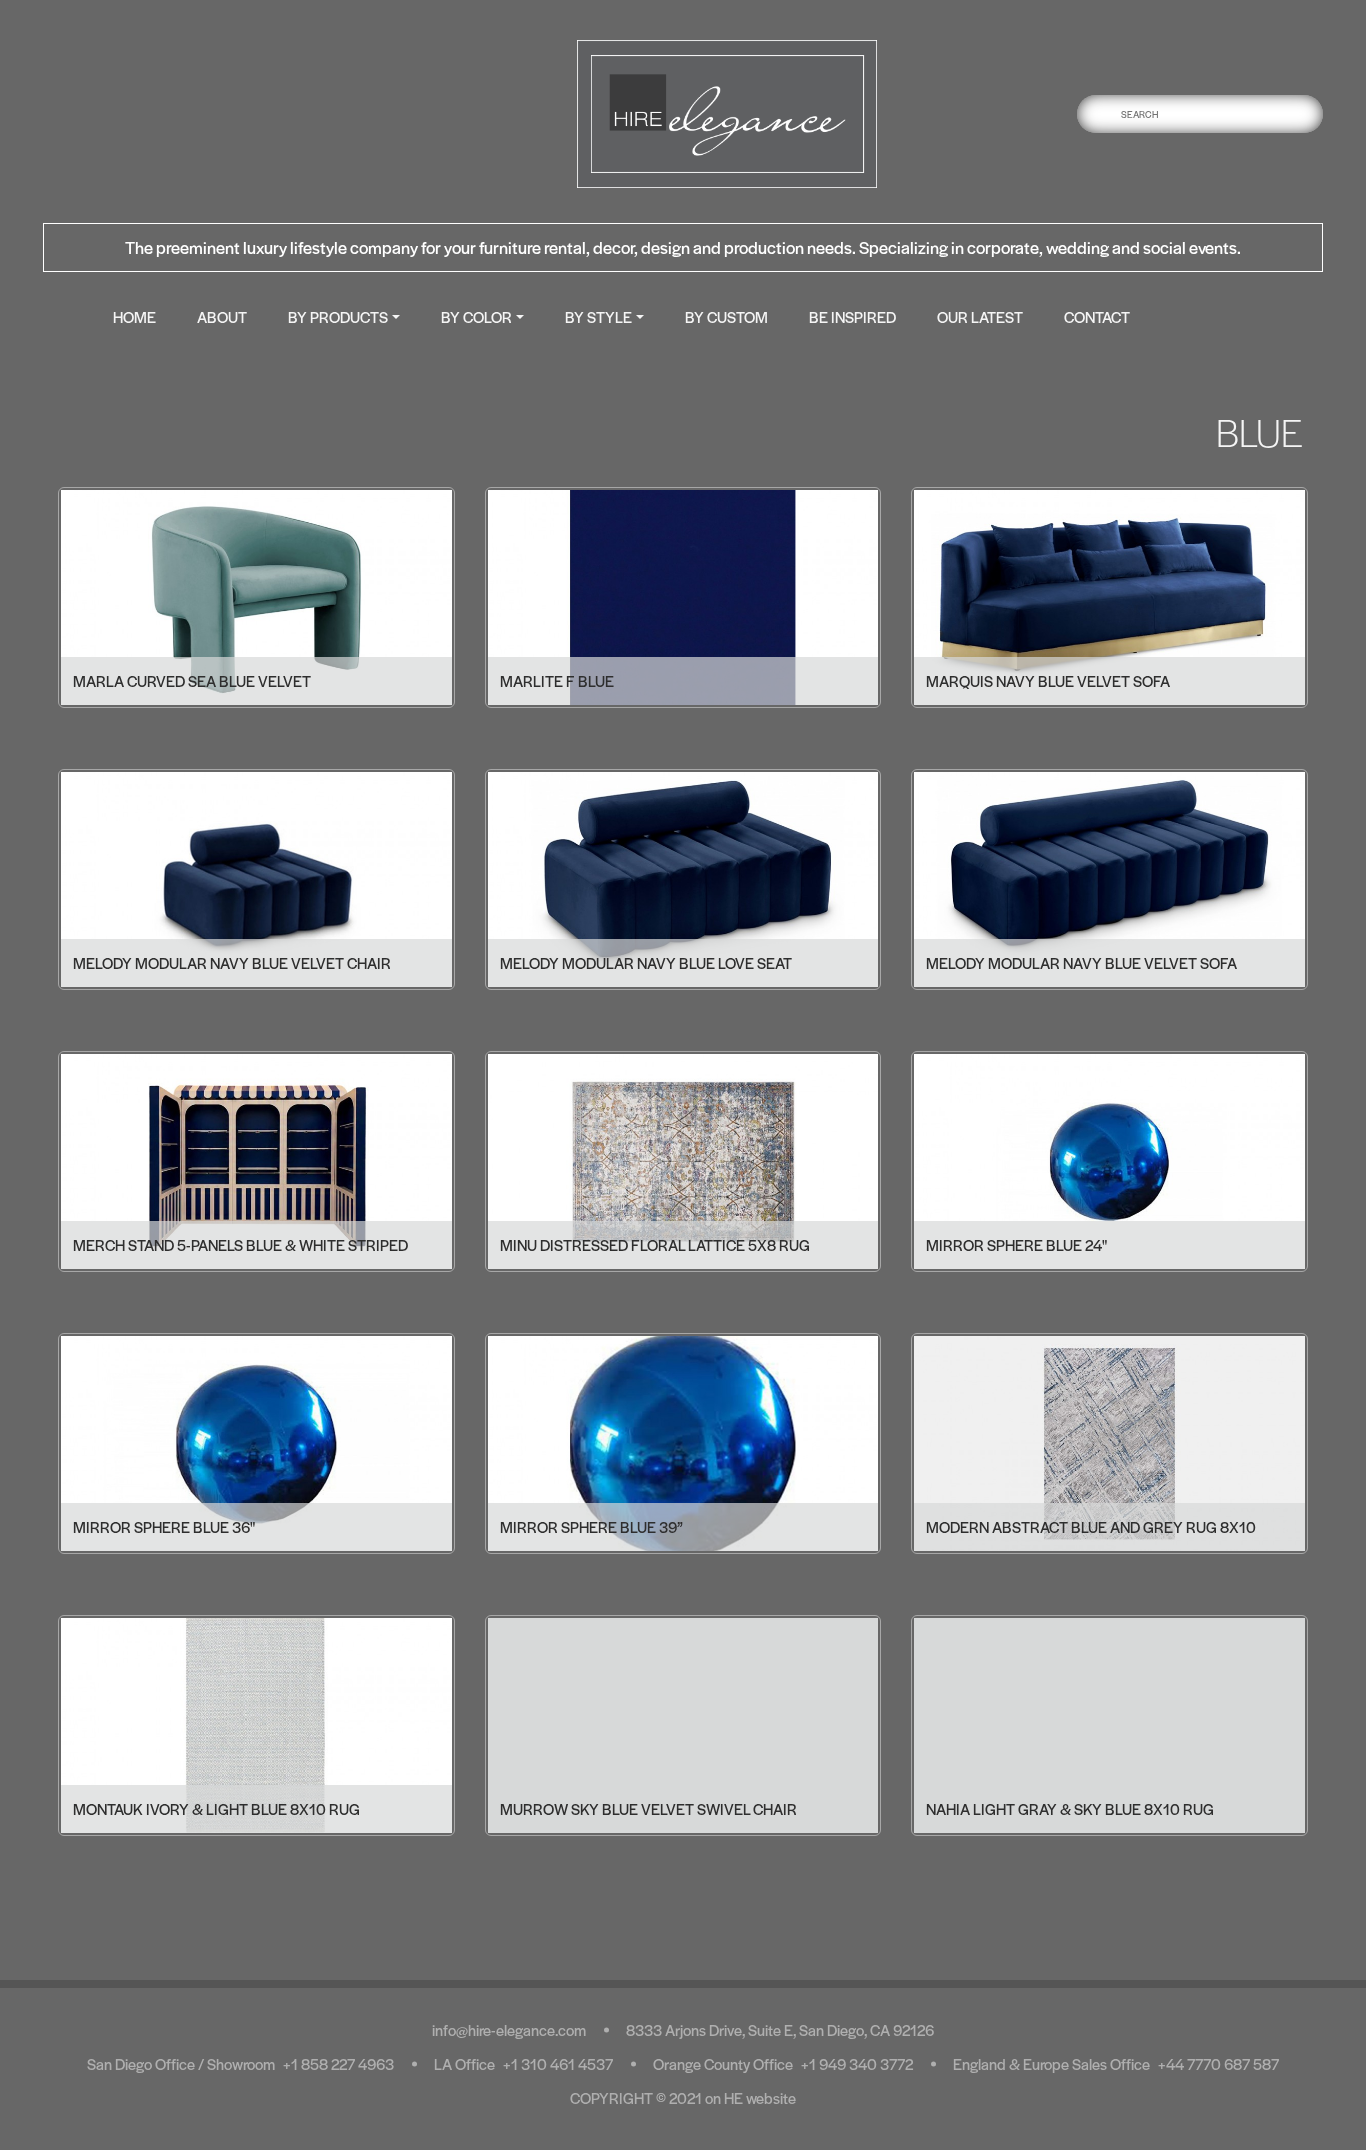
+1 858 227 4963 (338, 2063)
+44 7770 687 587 (1218, 2063)
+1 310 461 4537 (558, 2063)
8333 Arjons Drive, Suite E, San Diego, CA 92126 (780, 2029)
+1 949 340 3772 (857, 2063)
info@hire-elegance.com (509, 2029)
